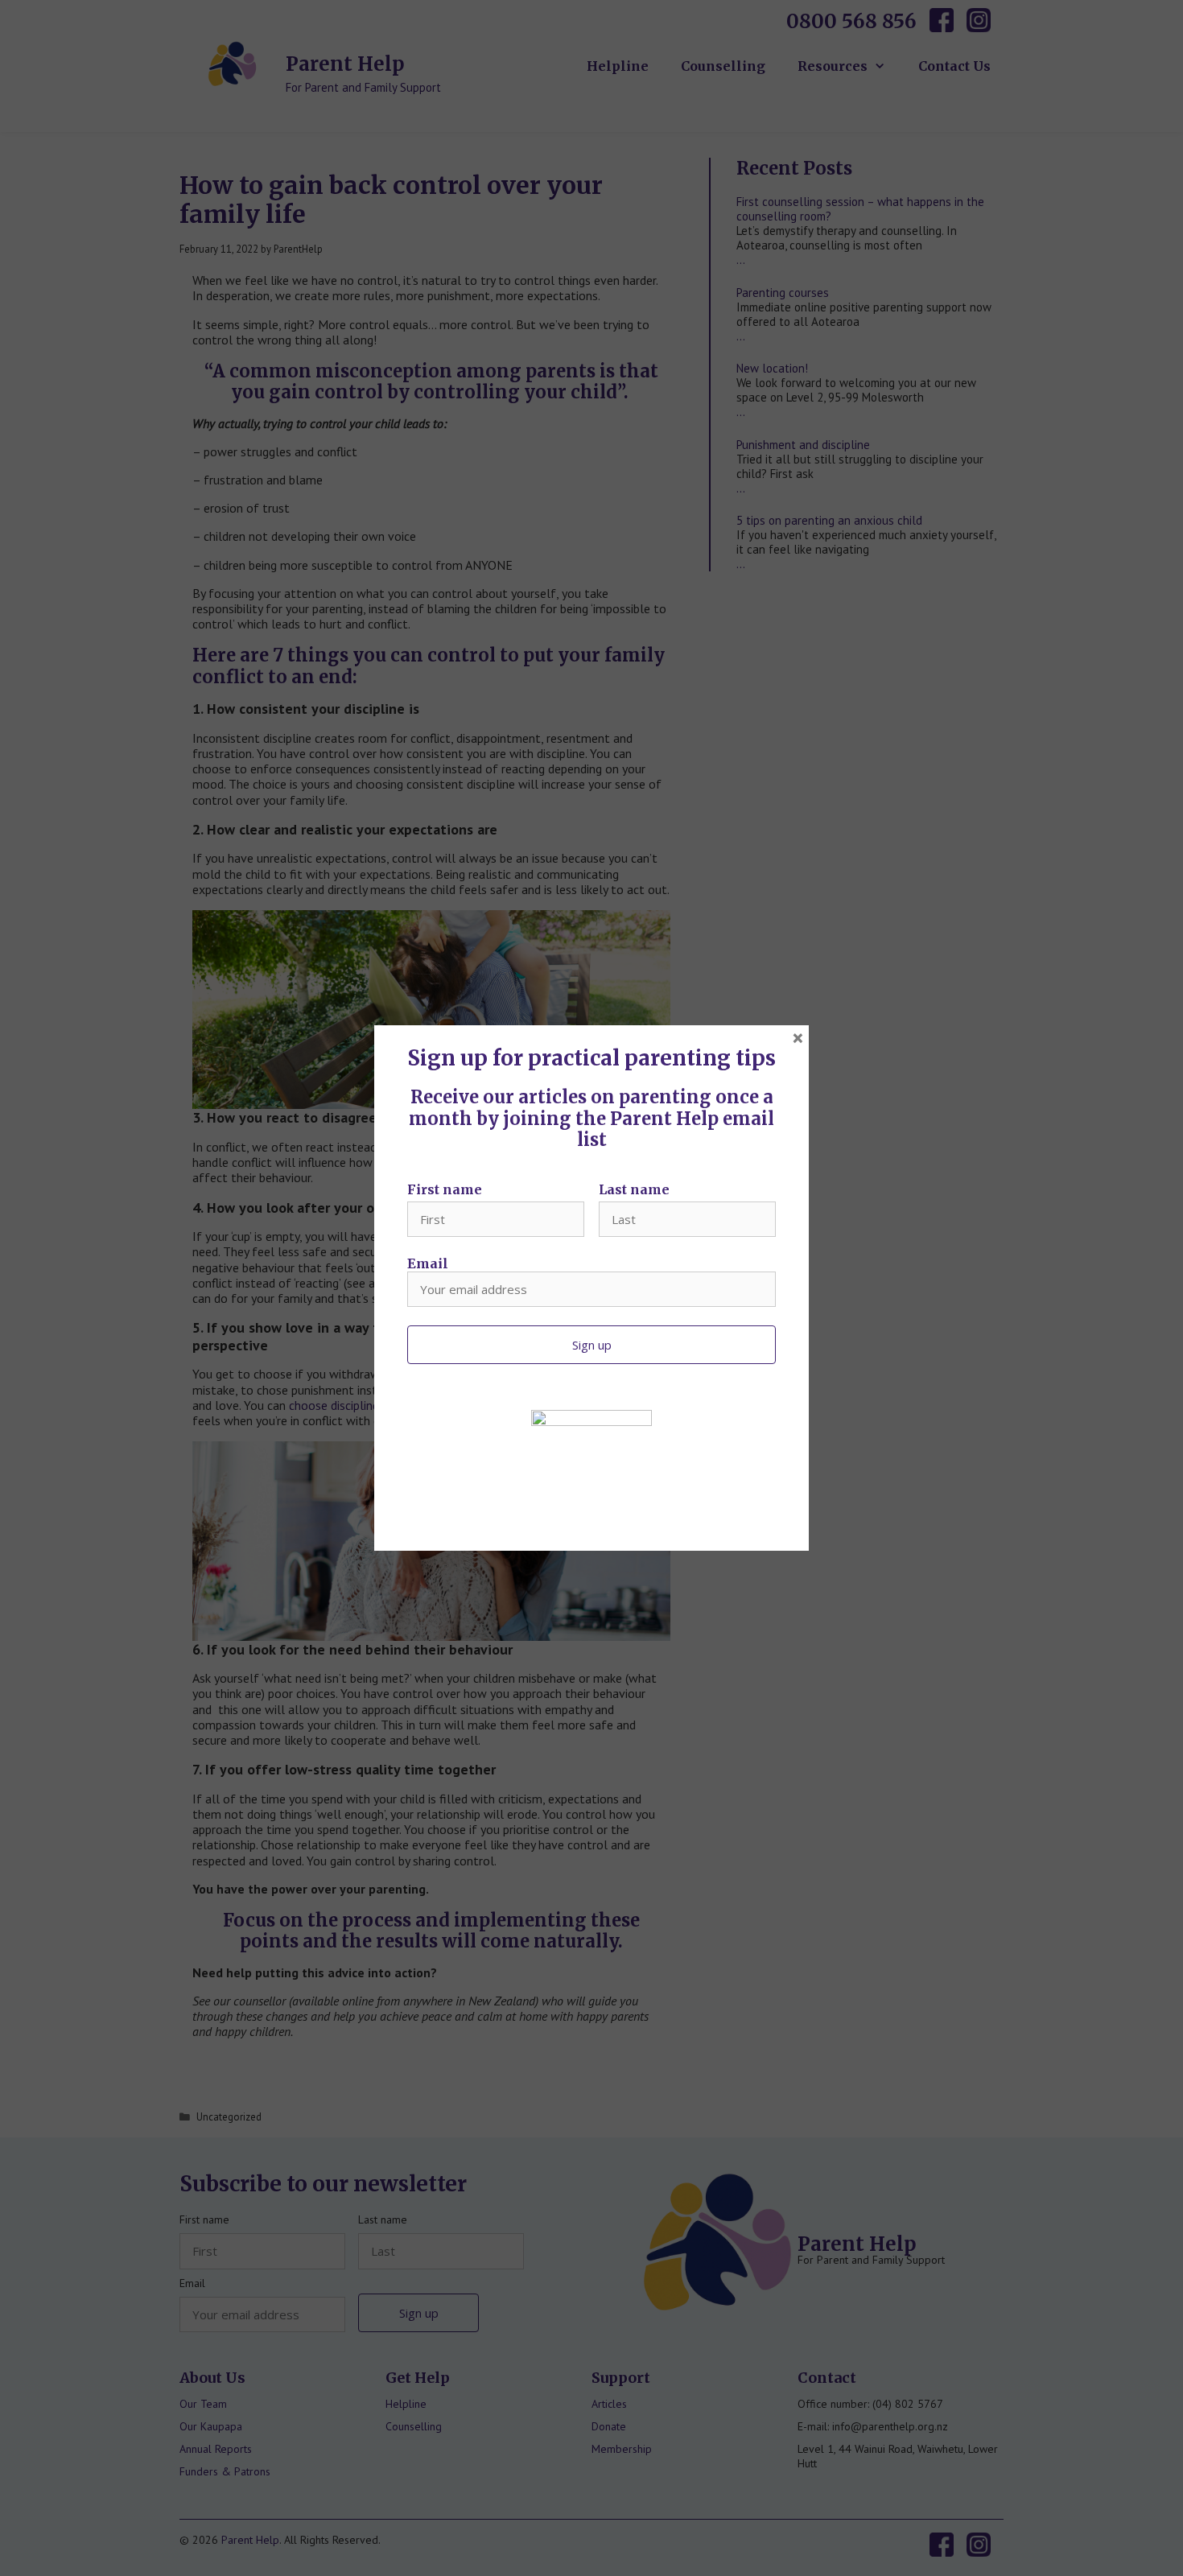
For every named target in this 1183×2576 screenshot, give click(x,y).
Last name (634, 1189)
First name (445, 1189)
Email (428, 1263)
